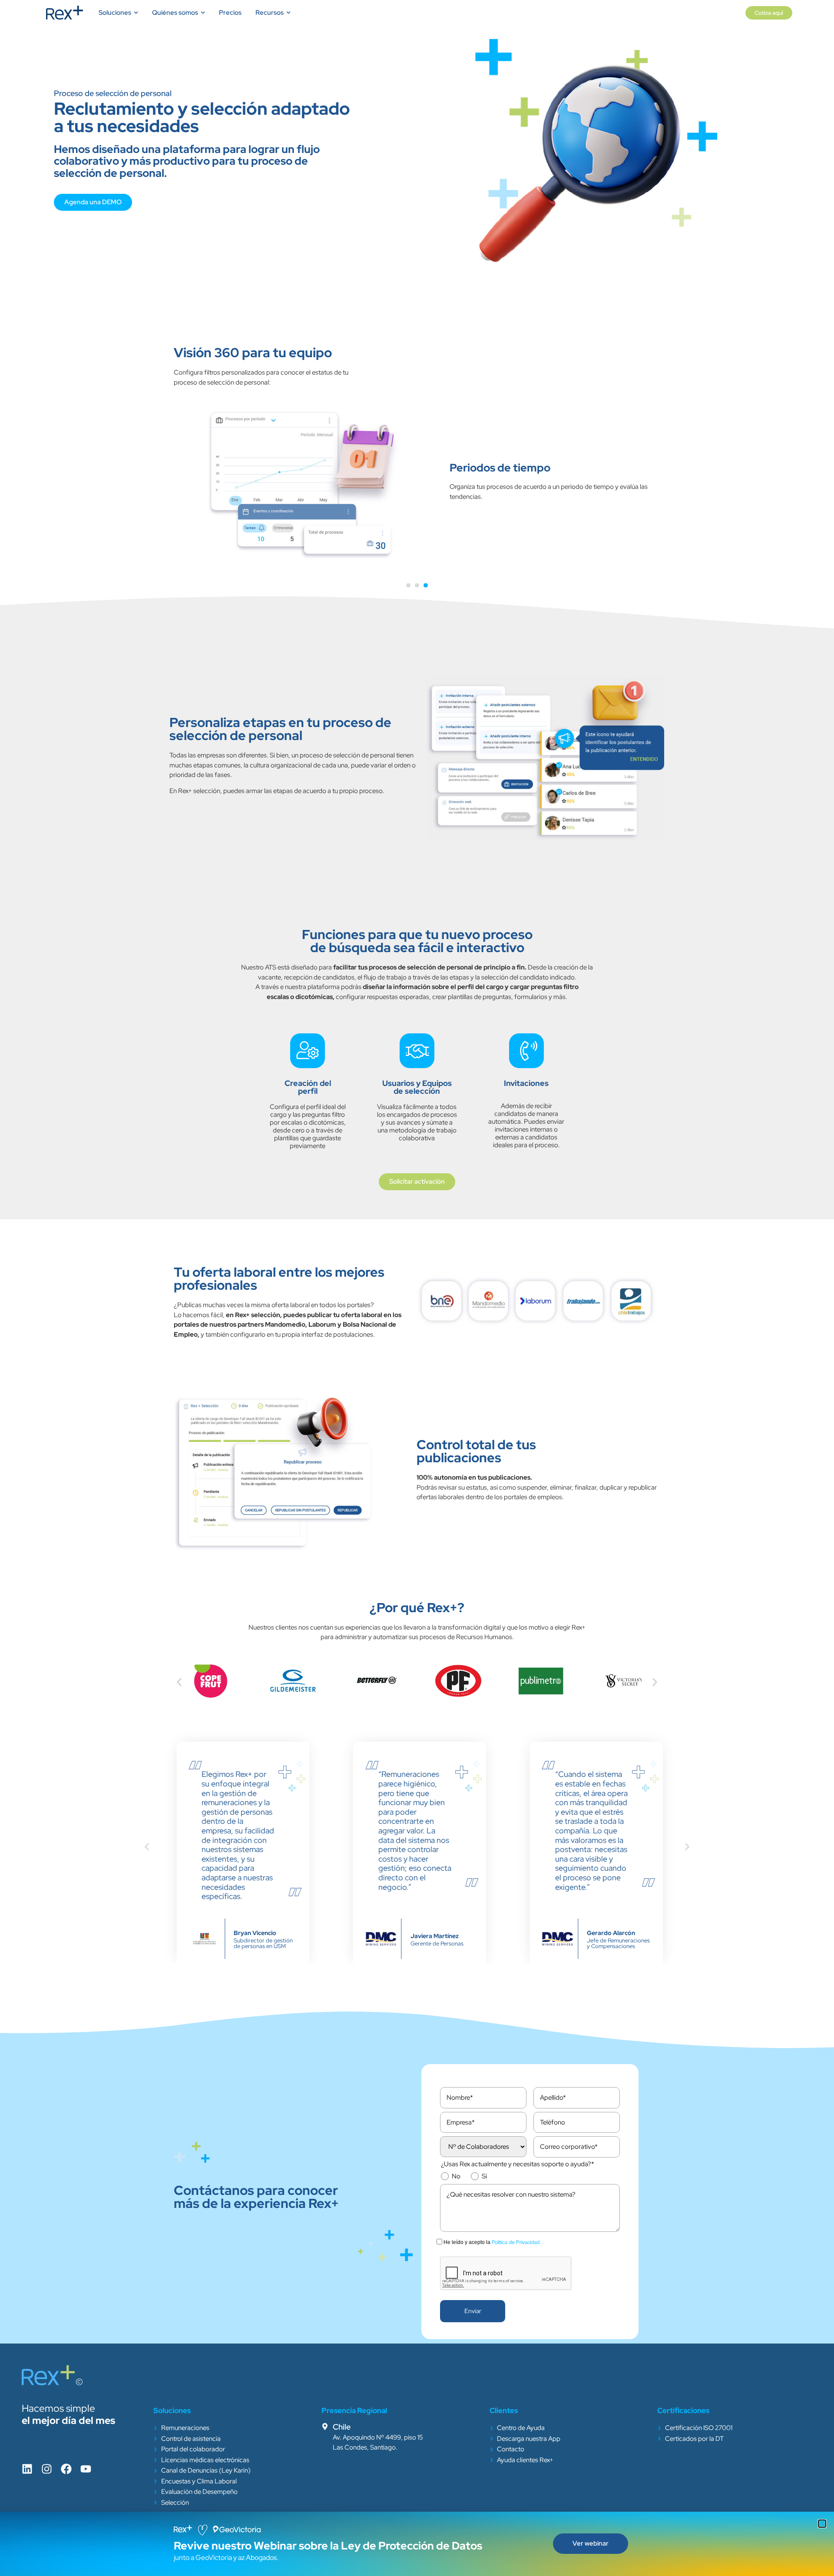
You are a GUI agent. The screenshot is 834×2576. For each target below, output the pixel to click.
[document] (417, 1288)
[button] (822, 2524)
